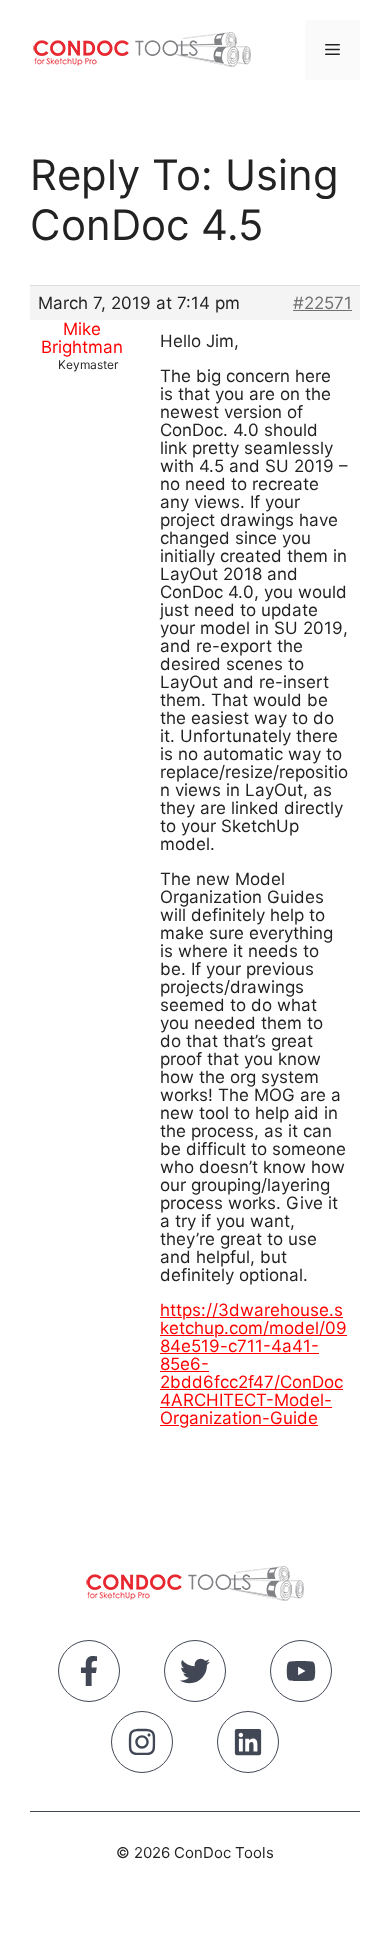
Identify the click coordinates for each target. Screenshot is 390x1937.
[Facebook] (89, 1675)
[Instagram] (142, 1746)
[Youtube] (301, 1675)
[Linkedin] (248, 1746)
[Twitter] (195, 1675)
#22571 (322, 303)
